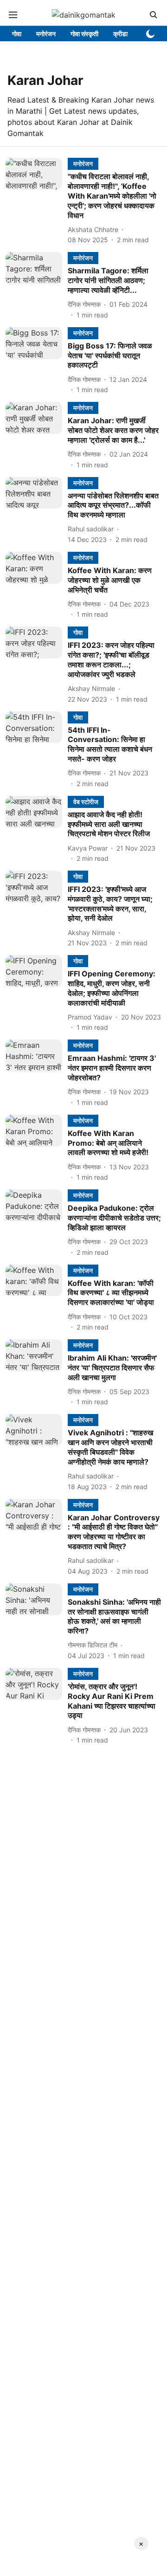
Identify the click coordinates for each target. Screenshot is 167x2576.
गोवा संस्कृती (84, 34)
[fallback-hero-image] (37, 201)
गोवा (17, 34)
